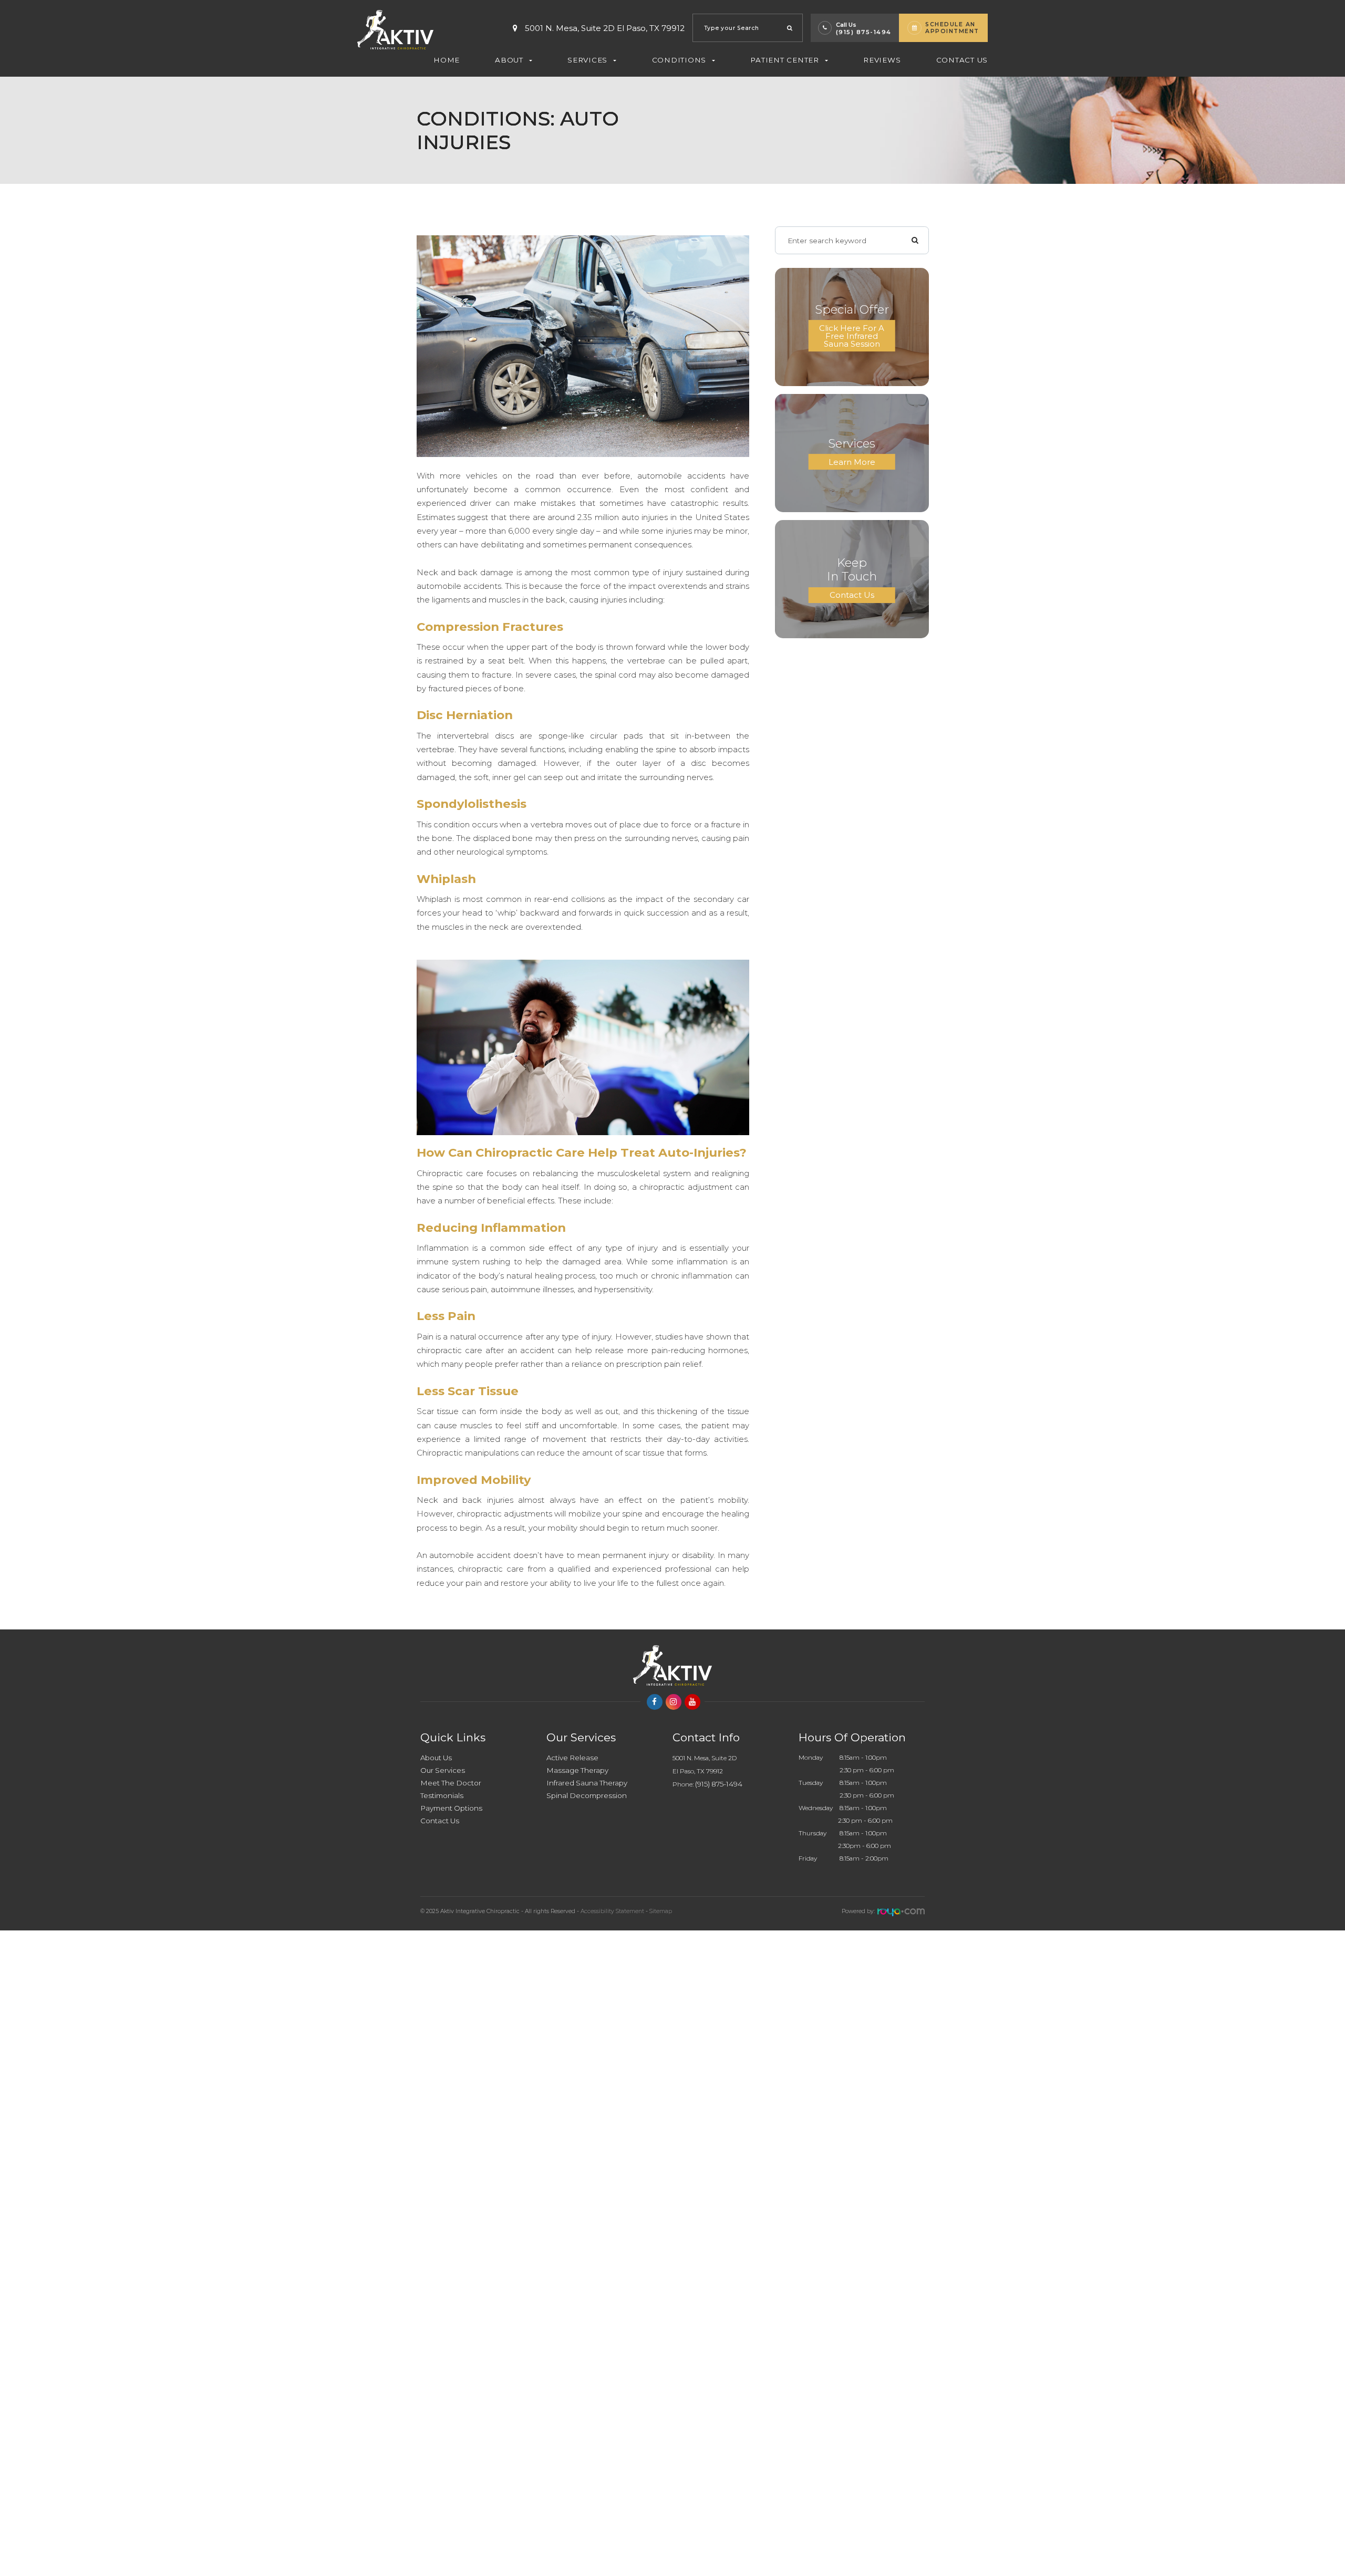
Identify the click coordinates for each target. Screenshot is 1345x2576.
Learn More (852, 462)
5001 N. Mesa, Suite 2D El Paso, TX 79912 (605, 28)
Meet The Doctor (451, 1783)
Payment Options (451, 1808)
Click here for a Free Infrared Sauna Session (852, 336)
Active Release (572, 1758)
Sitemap (661, 1911)
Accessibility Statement (612, 1911)
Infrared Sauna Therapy (587, 1783)
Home (447, 60)
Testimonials (442, 1795)
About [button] (509, 60)
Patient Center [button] (785, 60)
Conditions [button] (679, 60)
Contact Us (962, 60)
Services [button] (587, 60)
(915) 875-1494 (864, 32)
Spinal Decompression (587, 1795)
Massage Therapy (577, 1770)
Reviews (882, 60)
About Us (436, 1758)
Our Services (443, 1770)
